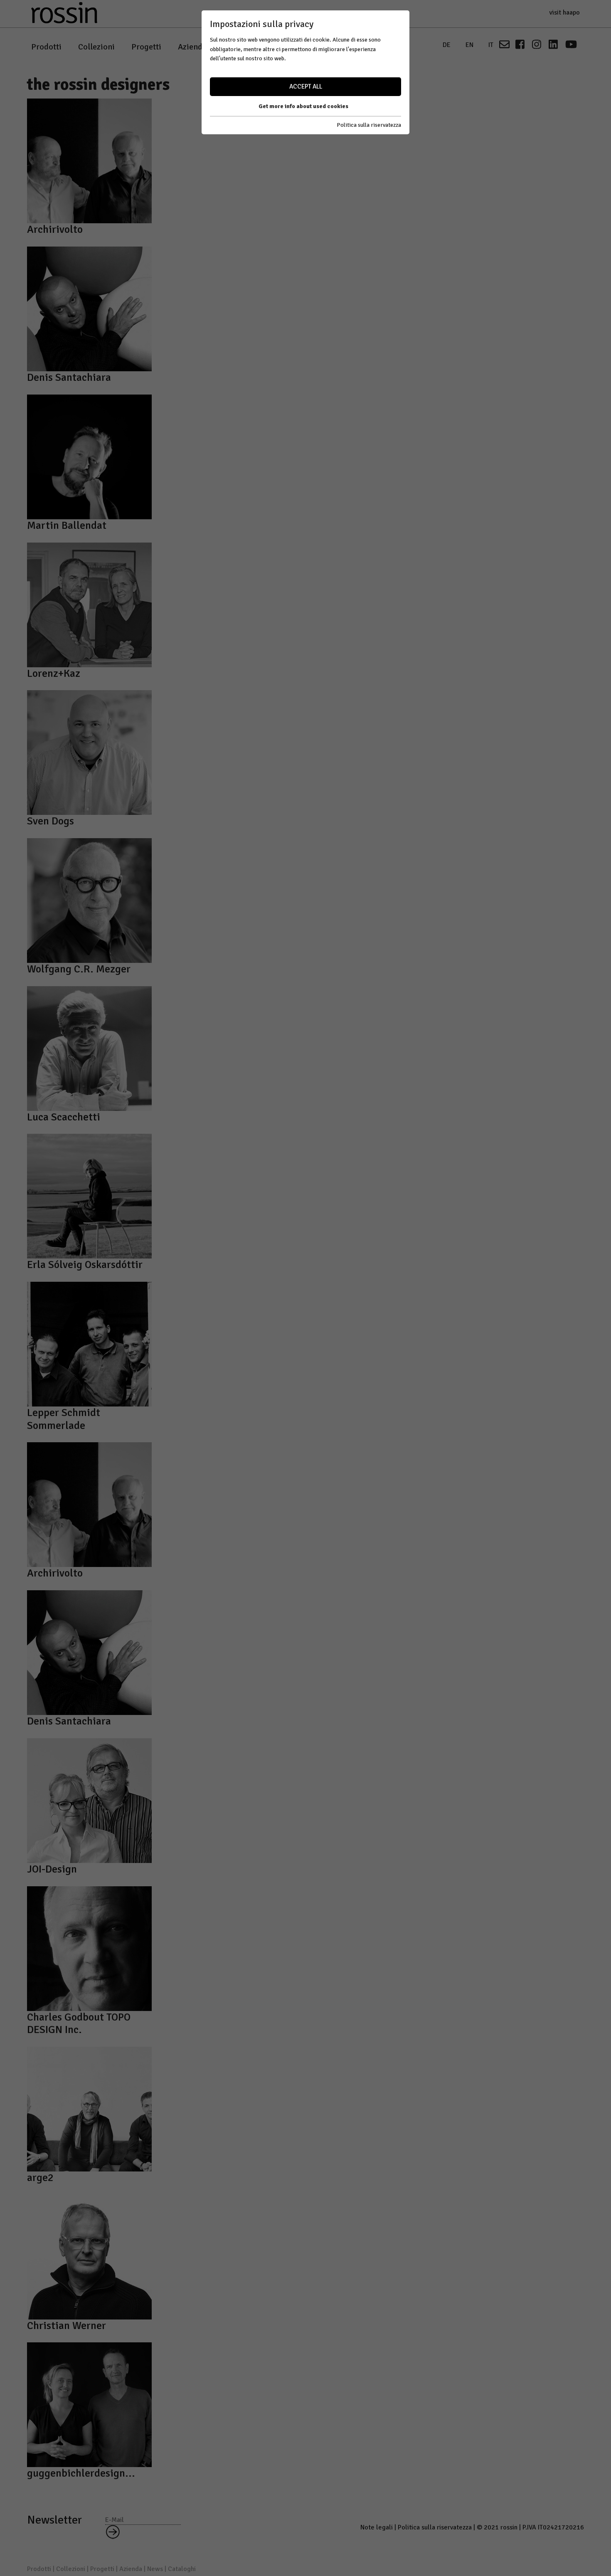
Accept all (306, 86)
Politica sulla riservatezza (369, 125)
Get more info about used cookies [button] (303, 106)
